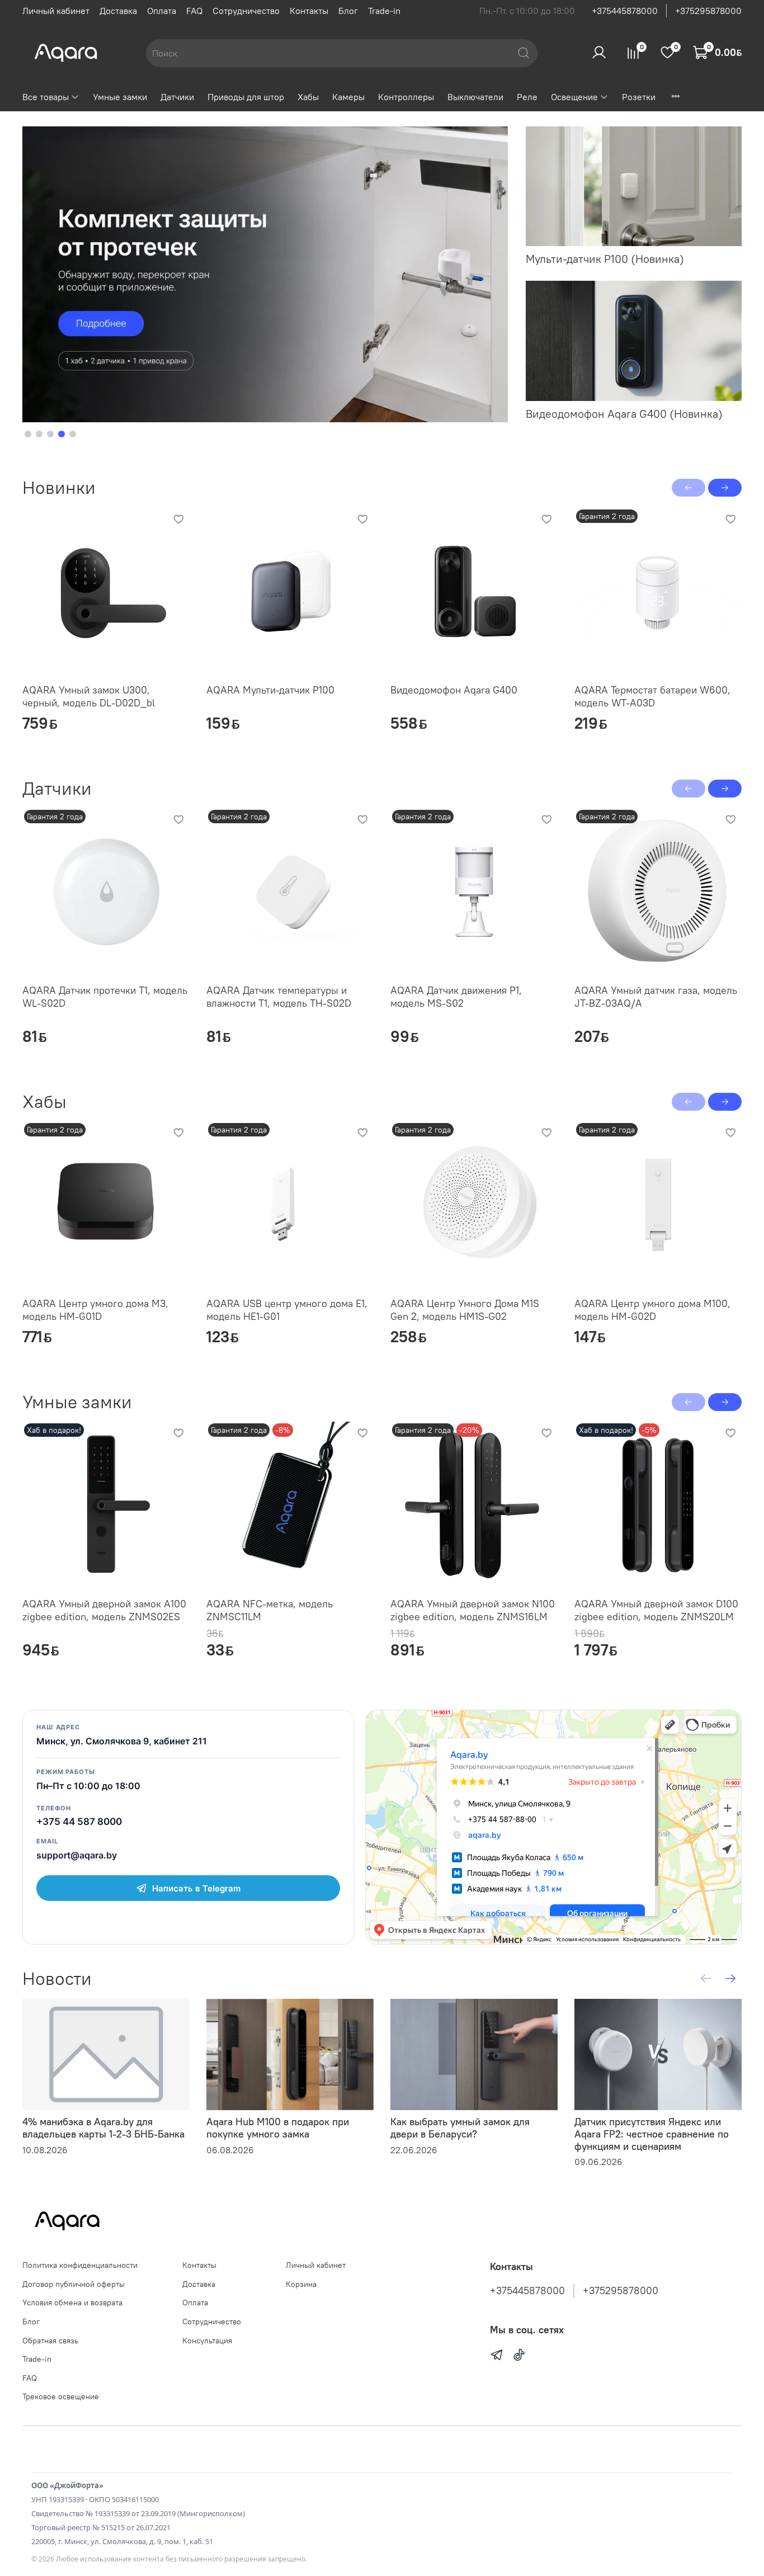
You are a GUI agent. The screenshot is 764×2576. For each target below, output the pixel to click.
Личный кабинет (56, 11)
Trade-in (384, 11)
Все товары (46, 97)
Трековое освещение (61, 2396)
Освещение (574, 97)
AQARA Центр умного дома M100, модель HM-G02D (652, 1310)
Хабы (308, 97)
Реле (527, 97)
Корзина (301, 2284)
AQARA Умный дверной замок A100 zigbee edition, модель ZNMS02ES (104, 1610)
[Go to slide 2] (39, 434)
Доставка (118, 11)
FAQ (194, 11)
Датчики (177, 97)
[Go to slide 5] (73, 434)
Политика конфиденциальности (80, 2265)
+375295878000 (708, 11)
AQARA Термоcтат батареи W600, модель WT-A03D (652, 696)
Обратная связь (50, 2341)
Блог (348, 11)
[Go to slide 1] (28, 434)
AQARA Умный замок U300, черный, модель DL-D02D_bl (89, 696)
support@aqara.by (77, 1855)
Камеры (348, 97)
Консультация (207, 2341)
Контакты (309, 11)
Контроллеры (406, 97)
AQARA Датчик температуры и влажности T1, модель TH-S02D (279, 997)
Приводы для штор (246, 97)
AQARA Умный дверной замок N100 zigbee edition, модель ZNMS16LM (473, 1610)
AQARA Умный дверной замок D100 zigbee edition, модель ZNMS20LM (656, 1610)
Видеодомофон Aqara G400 (454, 690)
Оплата (162, 11)
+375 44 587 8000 (79, 1822)
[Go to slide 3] (50, 434)
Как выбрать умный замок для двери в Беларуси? (460, 2128)
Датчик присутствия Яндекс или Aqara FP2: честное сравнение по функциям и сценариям (652, 2134)
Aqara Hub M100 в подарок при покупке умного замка (278, 2128)
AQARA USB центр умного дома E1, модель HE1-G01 (287, 1310)
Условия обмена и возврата (72, 2303)
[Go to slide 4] (62, 434)
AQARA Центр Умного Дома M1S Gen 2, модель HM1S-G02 (465, 1310)
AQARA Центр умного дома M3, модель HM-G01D (95, 1310)
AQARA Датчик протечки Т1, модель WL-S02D (105, 997)
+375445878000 (625, 11)
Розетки (639, 97)
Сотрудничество (246, 11)
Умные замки (120, 97)
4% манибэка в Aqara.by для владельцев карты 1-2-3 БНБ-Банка (103, 2128)
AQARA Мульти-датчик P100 (270, 690)
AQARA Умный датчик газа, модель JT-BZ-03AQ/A (656, 997)
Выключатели (475, 97)
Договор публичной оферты (74, 2284)
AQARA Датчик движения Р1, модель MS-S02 (456, 997)
